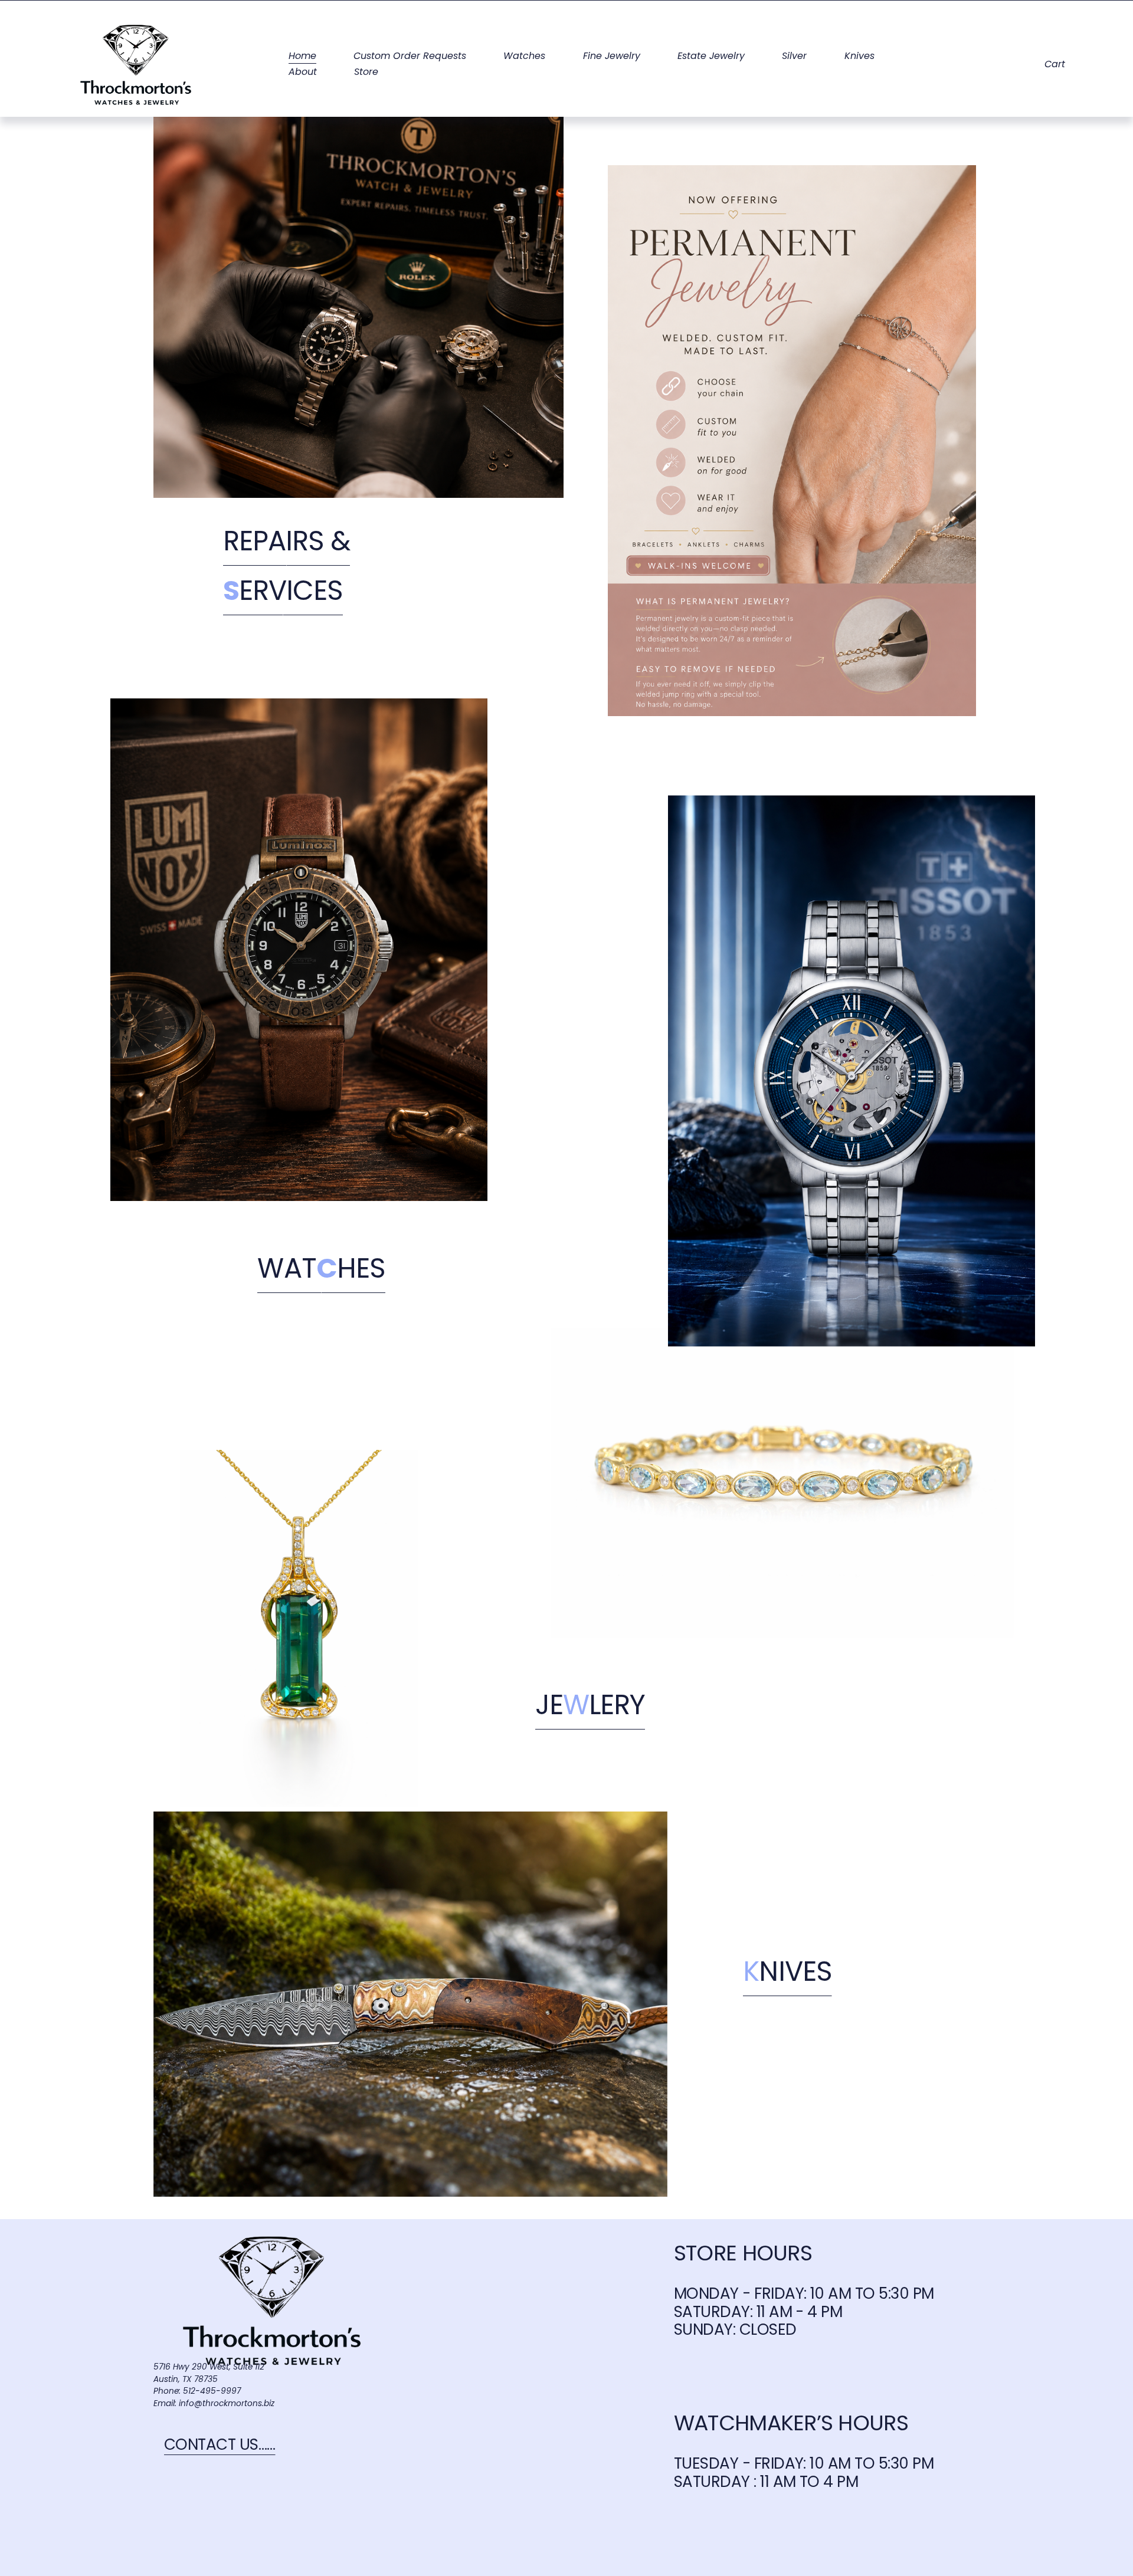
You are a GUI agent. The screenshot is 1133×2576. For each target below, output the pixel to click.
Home (302, 57)
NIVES (787, 1974)
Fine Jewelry (612, 57)
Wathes (321, 1271)
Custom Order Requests (410, 57)
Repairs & (287, 544)
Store (366, 73)
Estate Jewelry (711, 57)
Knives (859, 57)
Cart (1055, 65)
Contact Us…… (220, 2447)
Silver (794, 57)
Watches (524, 57)
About (303, 73)
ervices (283, 593)
